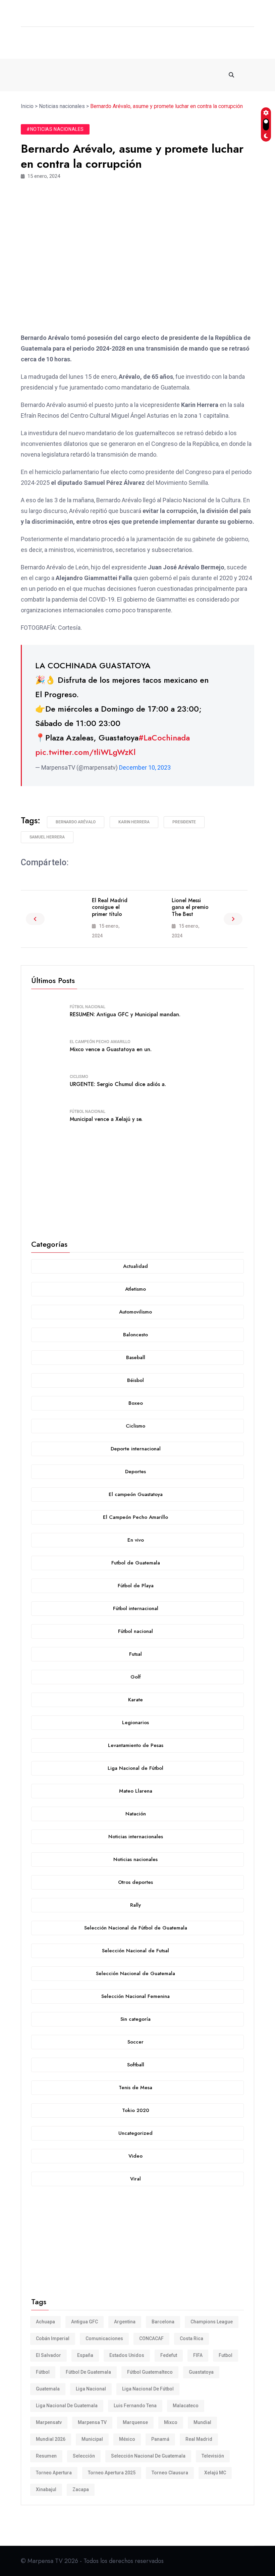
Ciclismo (79, 1077)
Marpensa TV (92, 2422)
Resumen (46, 2456)
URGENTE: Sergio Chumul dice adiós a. (118, 1084)
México (127, 2439)
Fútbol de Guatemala (88, 2372)
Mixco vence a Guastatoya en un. (111, 1049)
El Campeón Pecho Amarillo (100, 1042)
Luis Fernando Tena (135, 2406)
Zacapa (81, 2489)
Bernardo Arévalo (76, 822)
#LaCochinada (164, 738)
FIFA (198, 2355)
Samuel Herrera (47, 837)
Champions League (212, 2322)
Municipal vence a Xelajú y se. (106, 1119)
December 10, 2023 (145, 767)
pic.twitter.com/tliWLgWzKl (85, 752)
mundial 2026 (51, 2439)
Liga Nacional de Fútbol (148, 2389)
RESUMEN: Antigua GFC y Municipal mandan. (125, 1014)
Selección (84, 2456)
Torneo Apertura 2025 (112, 2473)
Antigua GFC (85, 2322)
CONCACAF (151, 2338)
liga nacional (91, 2389)
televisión (213, 2456)
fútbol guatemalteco (150, 2372)
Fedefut (169, 2355)
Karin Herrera (134, 822)
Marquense (135, 2422)
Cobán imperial (53, 2338)
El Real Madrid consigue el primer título (110, 907)
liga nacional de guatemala (67, 2406)
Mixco (171, 2422)
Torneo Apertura (54, 2473)
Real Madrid (199, 2439)
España (85, 2355)
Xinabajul (46, 2489)
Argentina (125, 2322)
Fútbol (43, 2372)
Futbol (226, 2355)
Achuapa (45, 2322)
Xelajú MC (215, 2473)
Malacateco (186, 2406)
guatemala (48, 2389)
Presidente (184, 822)
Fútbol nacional (88, 1007)
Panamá (160, 2439)
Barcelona (163, 2322)
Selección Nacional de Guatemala (148, 2456)
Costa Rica (191, 2338)
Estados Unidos (127, 2355)
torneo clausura (170, 2473)
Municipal (92, 2439)
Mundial (202, 2422)
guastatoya (201, 2372)
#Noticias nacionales (55, 129)
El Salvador (48, 2355)
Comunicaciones (104, 2338)
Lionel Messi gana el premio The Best (190, 907)
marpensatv (49, 2422)
